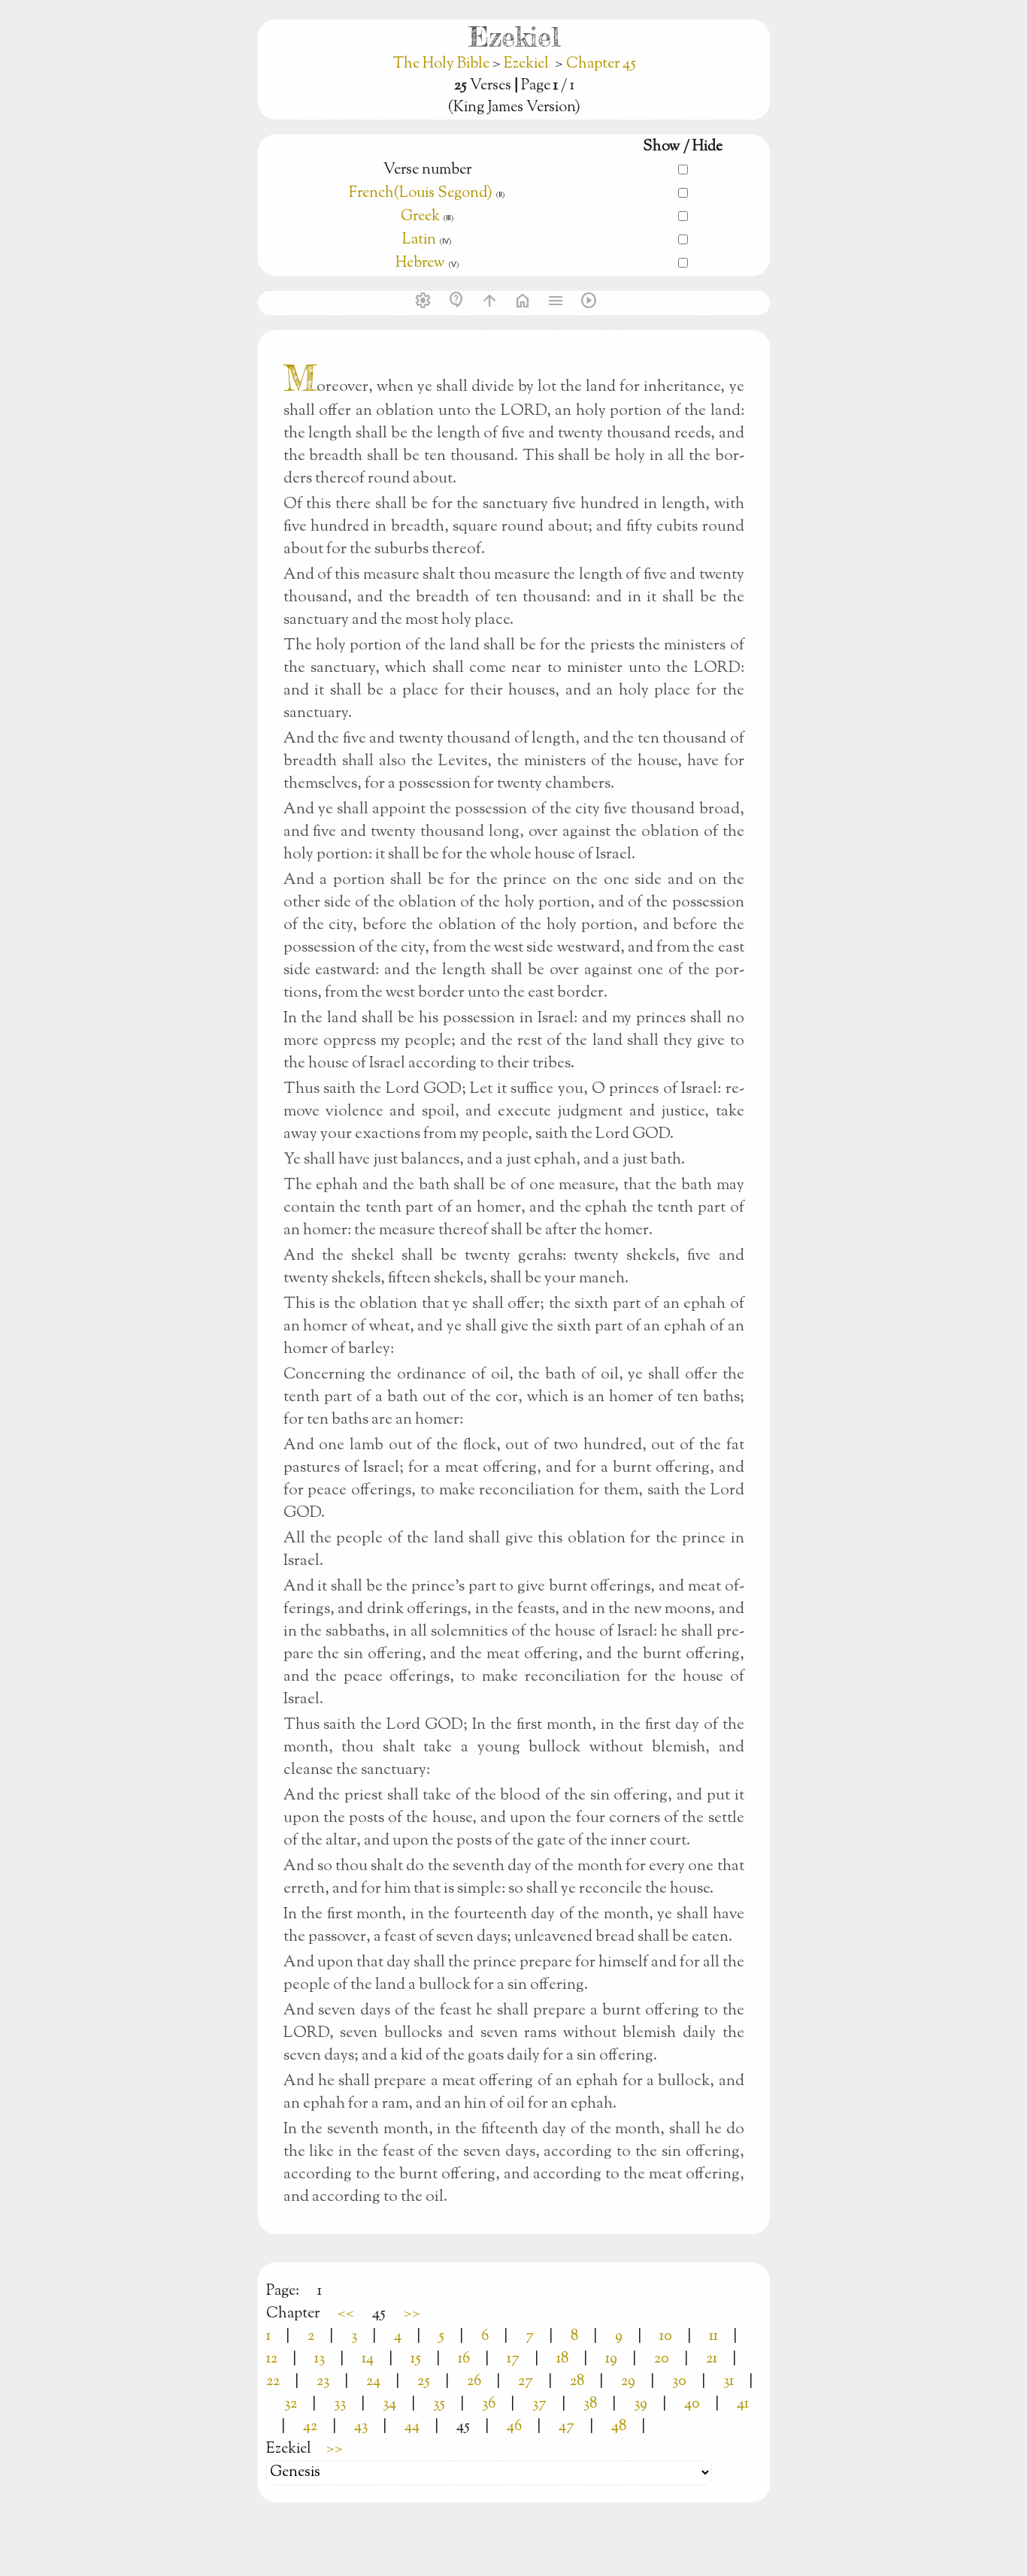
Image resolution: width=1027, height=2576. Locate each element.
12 (272, 2359)
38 (590, 2404)
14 (368, 2359)
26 (474, 2382)
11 (713, 2337)
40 (692, 2404)
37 (539, 2404)
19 (611, 2359)
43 (361, 2427)
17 (513, 2359)
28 (577, 2382)
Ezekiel (526, 64)
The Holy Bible (442, 64)
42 (310, 2427)
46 (514, 2427)
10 (666, 2337)
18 (562, 2359)
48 (619, 2427)
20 (662, 2359)
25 (424, 2382)
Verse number (427, 170)
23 (323, 2382)
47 (567, 2427)
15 (416, 2359)
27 (526, 2382)
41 (743, 2404)
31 (729, 2382)
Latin (419, 240)
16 (464, 2359)
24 (373, 2382)
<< (346, 2314)
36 (489, 2404)
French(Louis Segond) (421, 194)
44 (412, 2427)
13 (320, 2359)
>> (412, 2314)
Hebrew (420, 263)
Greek (420, 217)
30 (679, 2382)
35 (439, 2404)
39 (641, 2404)
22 (273, 2382)
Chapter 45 (601, 64)
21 (712, 2359)
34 (389, 2404)
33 (340, 2404)
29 (628, 2382)
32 (291, 2404)
